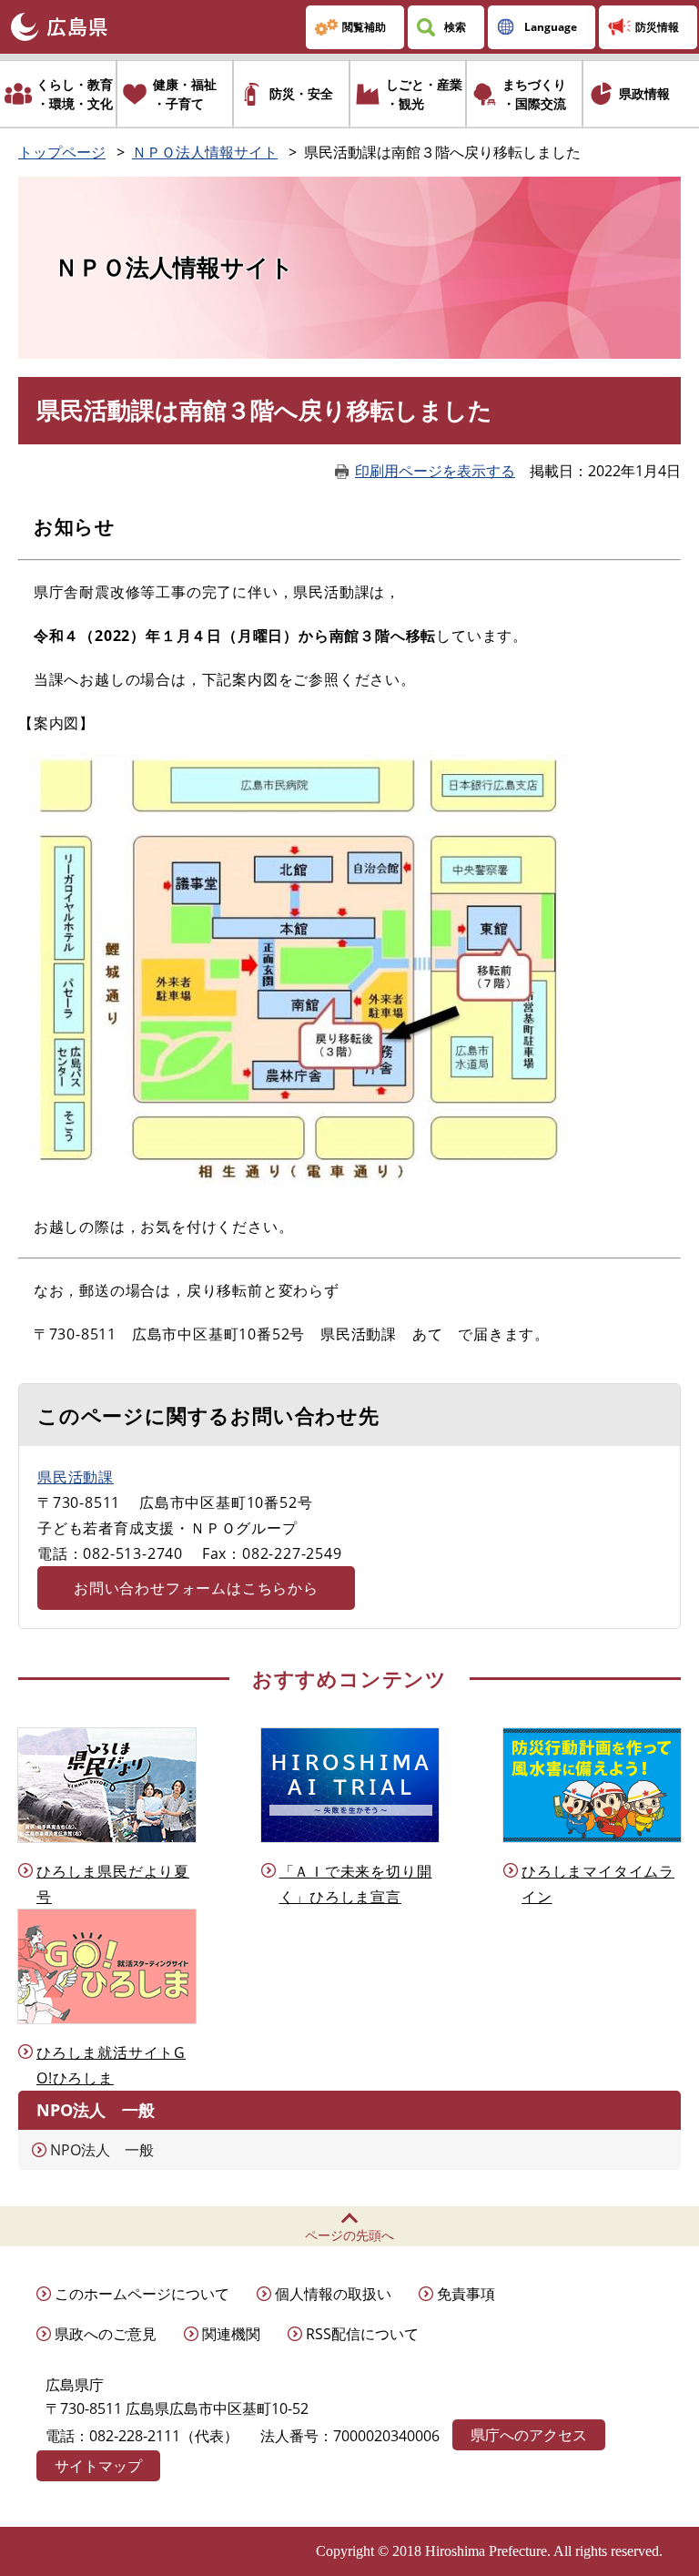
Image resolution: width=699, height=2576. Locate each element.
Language (551, 27)
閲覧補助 (364, 27)
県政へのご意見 (106, 2334)
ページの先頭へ (349, 2235)
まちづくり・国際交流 (534, 94)
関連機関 (231, 2334)
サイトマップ (98, 2466)
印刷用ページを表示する (435, 471)
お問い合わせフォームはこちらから (196, 1588)
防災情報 (657, 27)
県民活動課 (76, 1477)
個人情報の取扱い (333, 2294)
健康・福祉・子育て (185, 94)
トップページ (62, 152)
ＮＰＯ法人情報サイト (205, 152)
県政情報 (644, 93)
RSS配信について (362, 2334)
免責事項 (466, 2294)
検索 (455, 27)
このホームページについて (142, 2294)
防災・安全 (301, 93)
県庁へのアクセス (529, 2435)
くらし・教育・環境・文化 (75, 94)
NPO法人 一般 (102, 2150)
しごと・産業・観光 (424, 94)
